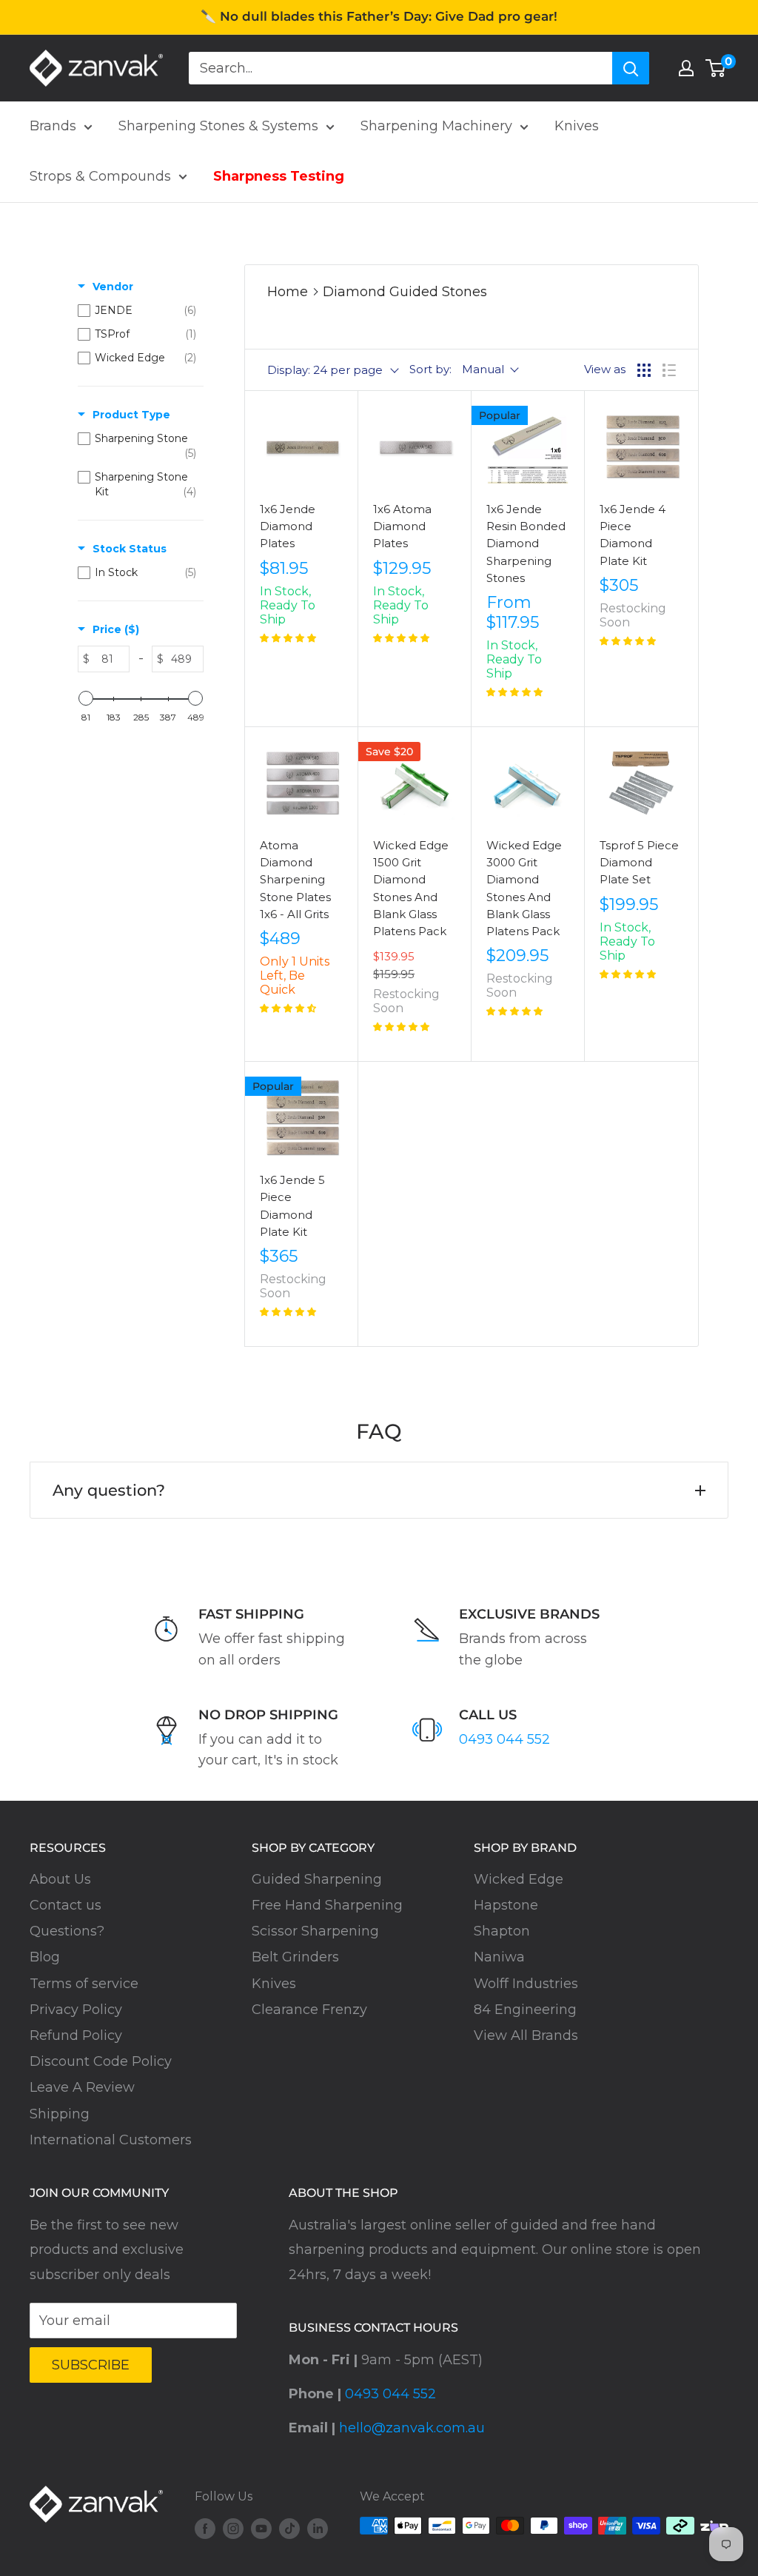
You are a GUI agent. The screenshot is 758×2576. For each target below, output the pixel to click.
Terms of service (84, 1984)
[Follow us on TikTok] (289, 2528)
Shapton (502, 1931)
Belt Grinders (295, 1957)
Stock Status (130, 549)
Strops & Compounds (100, 176)
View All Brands (526, 2035)
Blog (45, 1957)
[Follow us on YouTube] (261, 2528)
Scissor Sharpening (315, 1931)
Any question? (109, 1490)
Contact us (66, 1905)
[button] (288, 638)
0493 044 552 (504, 1739)
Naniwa (499, 1957)
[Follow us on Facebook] (205, 2528)
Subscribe (91, 2365)
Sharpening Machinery (436, 126)
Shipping (60, 2114)
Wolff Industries (526, 1984)
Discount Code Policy (101, 2061)
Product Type (131, 415)
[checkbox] (137, 310)
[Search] (631, 68)
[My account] (686, 68)
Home (288, 292)
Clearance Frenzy (309, 2010)
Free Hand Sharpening (327, 1905)
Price (116, 629)
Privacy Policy (76, 2010)
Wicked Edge (519, 1879)
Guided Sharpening (317, 1879)
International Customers (111, 2140)
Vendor (113, 287)
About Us (60, 1879)
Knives (577, 126)
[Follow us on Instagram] (233, 2528)
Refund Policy (76, 2035)
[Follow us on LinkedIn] (318, 2528)
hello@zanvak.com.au (412, 2428)
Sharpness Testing (279, 176)
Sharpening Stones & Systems (218, 126)
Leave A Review (82, 2087)
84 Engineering (525, 2010)
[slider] (86, 698)
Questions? (67, 1931)
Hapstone (506, 1905)
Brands (53, 126)
